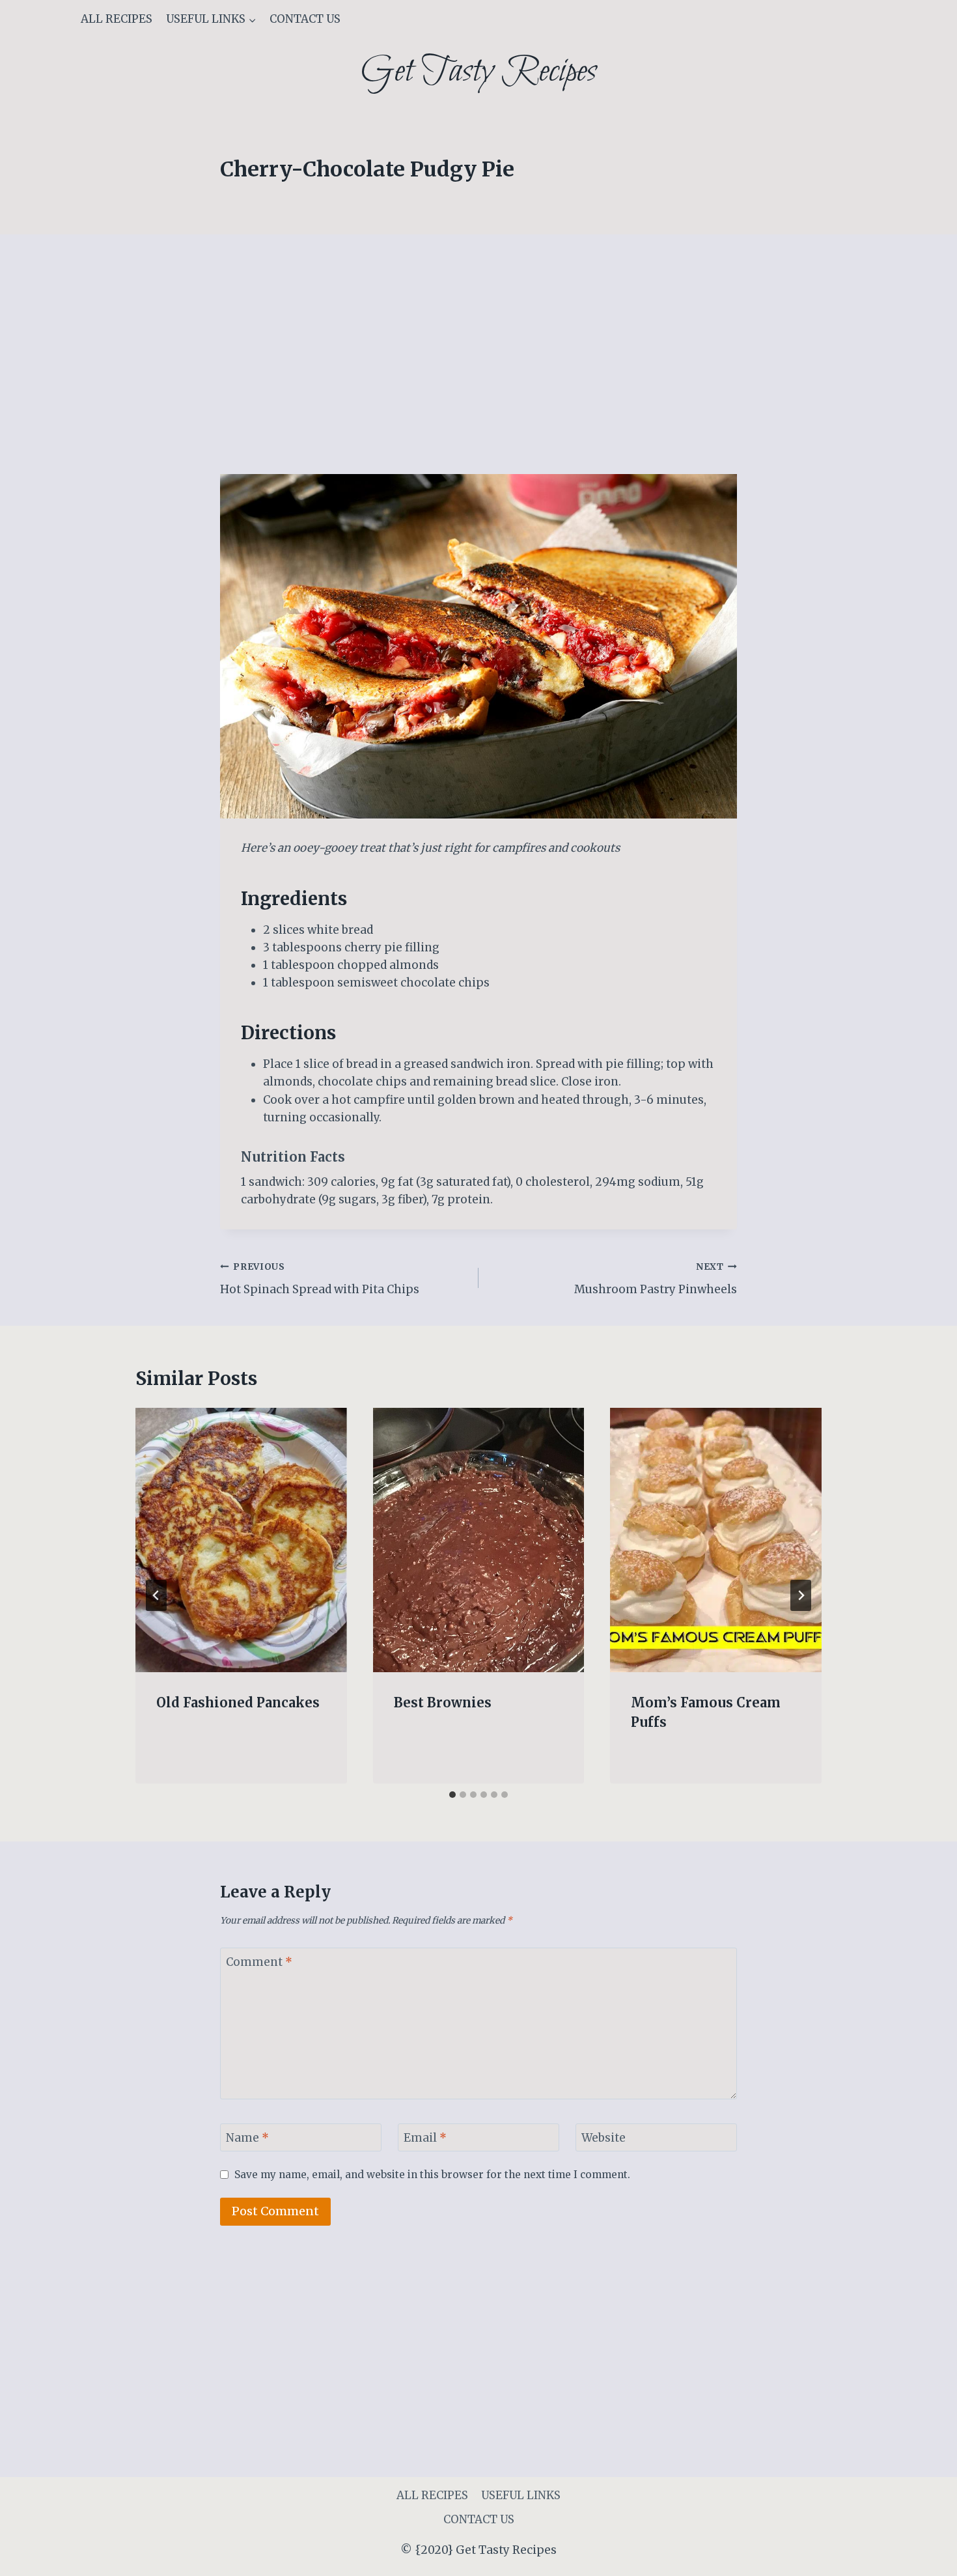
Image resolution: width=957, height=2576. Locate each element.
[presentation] (241, 1540)
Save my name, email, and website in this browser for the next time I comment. (432, 2175)
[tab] (452, 1795)
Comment (259, 1962)
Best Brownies (443, 1702)
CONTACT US (305, 19)
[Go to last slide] (156, 1595)
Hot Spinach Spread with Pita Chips (320, 1279)
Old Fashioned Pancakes (238, 1702)
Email (425, 2138)
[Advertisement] (478, 378)
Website (603, 2138)
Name (247, 2138)
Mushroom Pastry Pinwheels (656, 1279)
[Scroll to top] (924, 2556)
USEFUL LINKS (521, 2495)
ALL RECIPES (117, 19)
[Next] (801, 1595)
